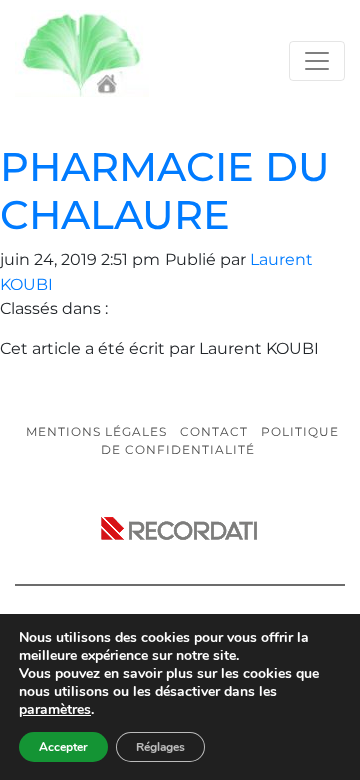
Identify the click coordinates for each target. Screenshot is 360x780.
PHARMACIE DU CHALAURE (165, 190)
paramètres (55, 710)
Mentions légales (96, 431)
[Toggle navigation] (317, 61)
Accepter (63, 747)
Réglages (160, 747)
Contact (214, 431)
